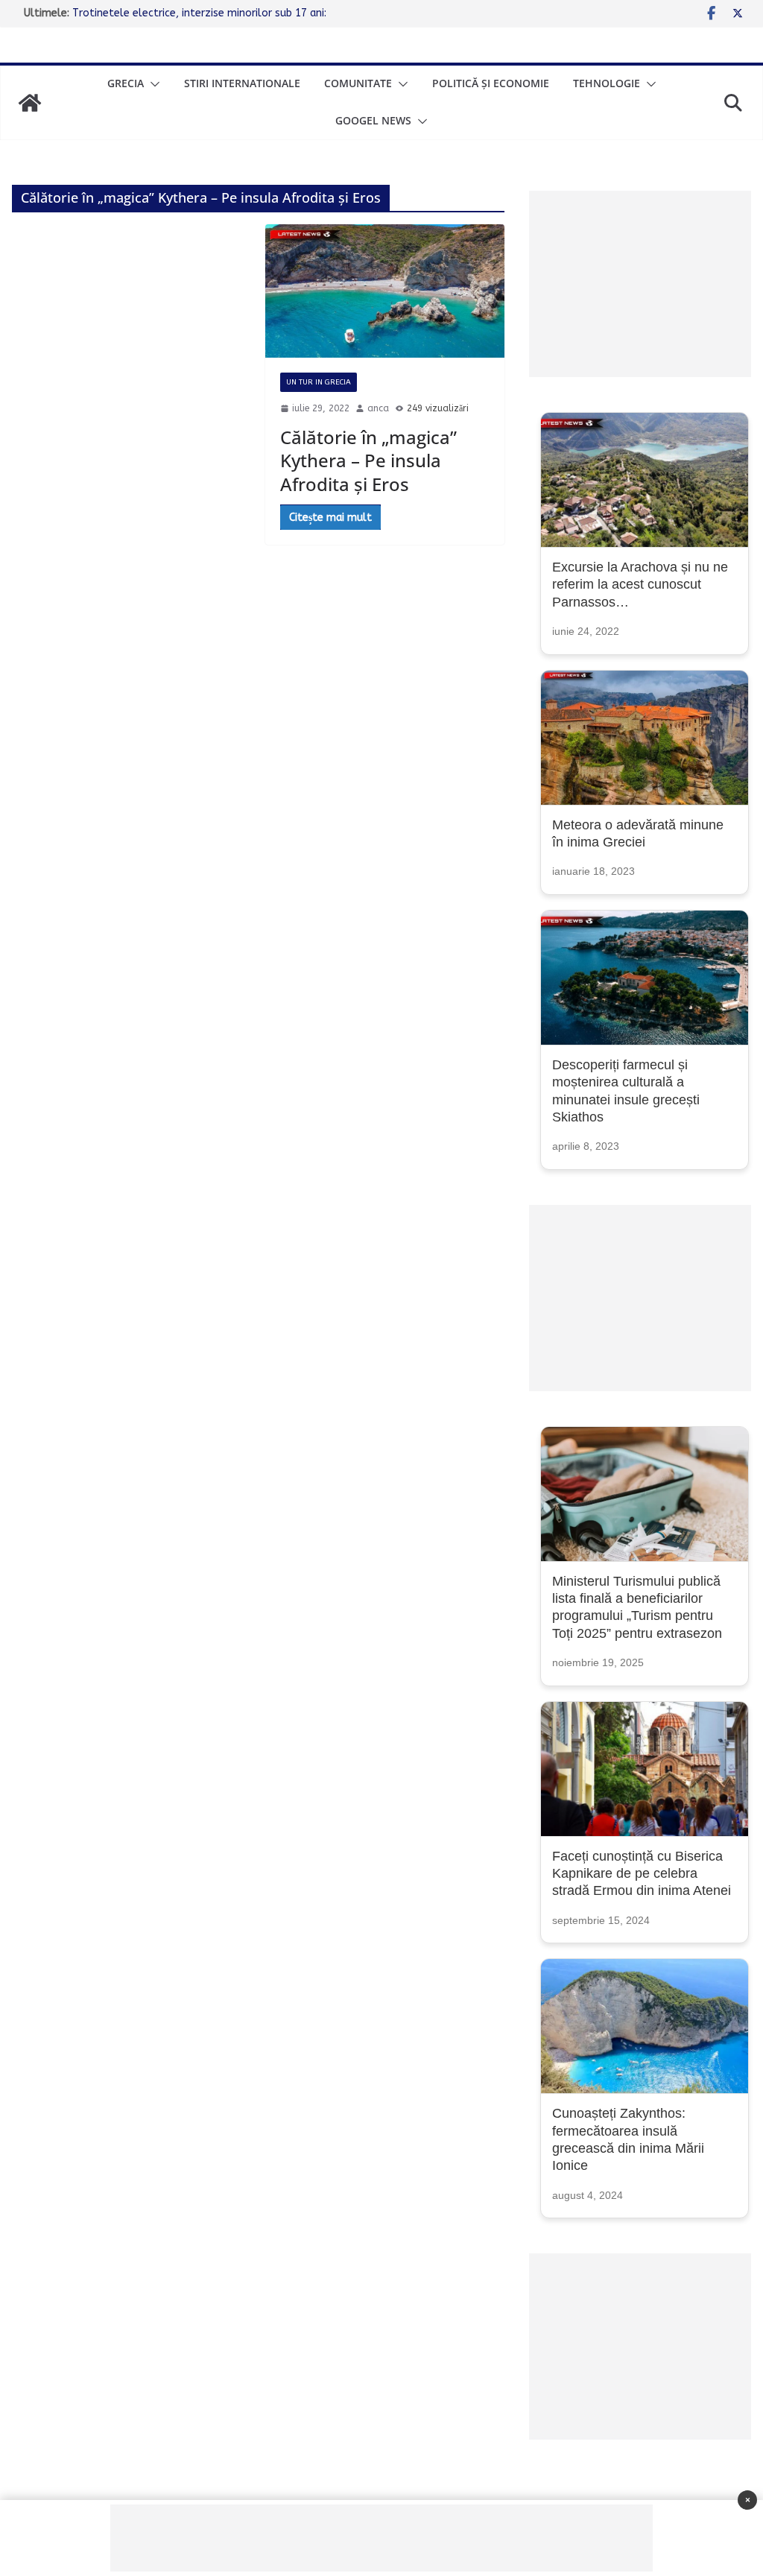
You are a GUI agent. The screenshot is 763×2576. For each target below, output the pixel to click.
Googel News (373, 120)
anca (378, 408)
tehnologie (607, 83)
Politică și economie (491, 83)
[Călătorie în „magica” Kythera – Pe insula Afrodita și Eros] (384, 291)
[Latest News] (30, 103)
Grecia (126, 83)
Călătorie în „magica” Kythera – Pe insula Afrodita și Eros (368, 460)
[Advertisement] (640, 284)
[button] (152, 84)
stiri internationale (242, 83)
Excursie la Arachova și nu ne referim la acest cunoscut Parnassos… (640, 585)
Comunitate (358, 83)
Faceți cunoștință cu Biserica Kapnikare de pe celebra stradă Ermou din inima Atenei (642, 1874)
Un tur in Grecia (319, 382)
